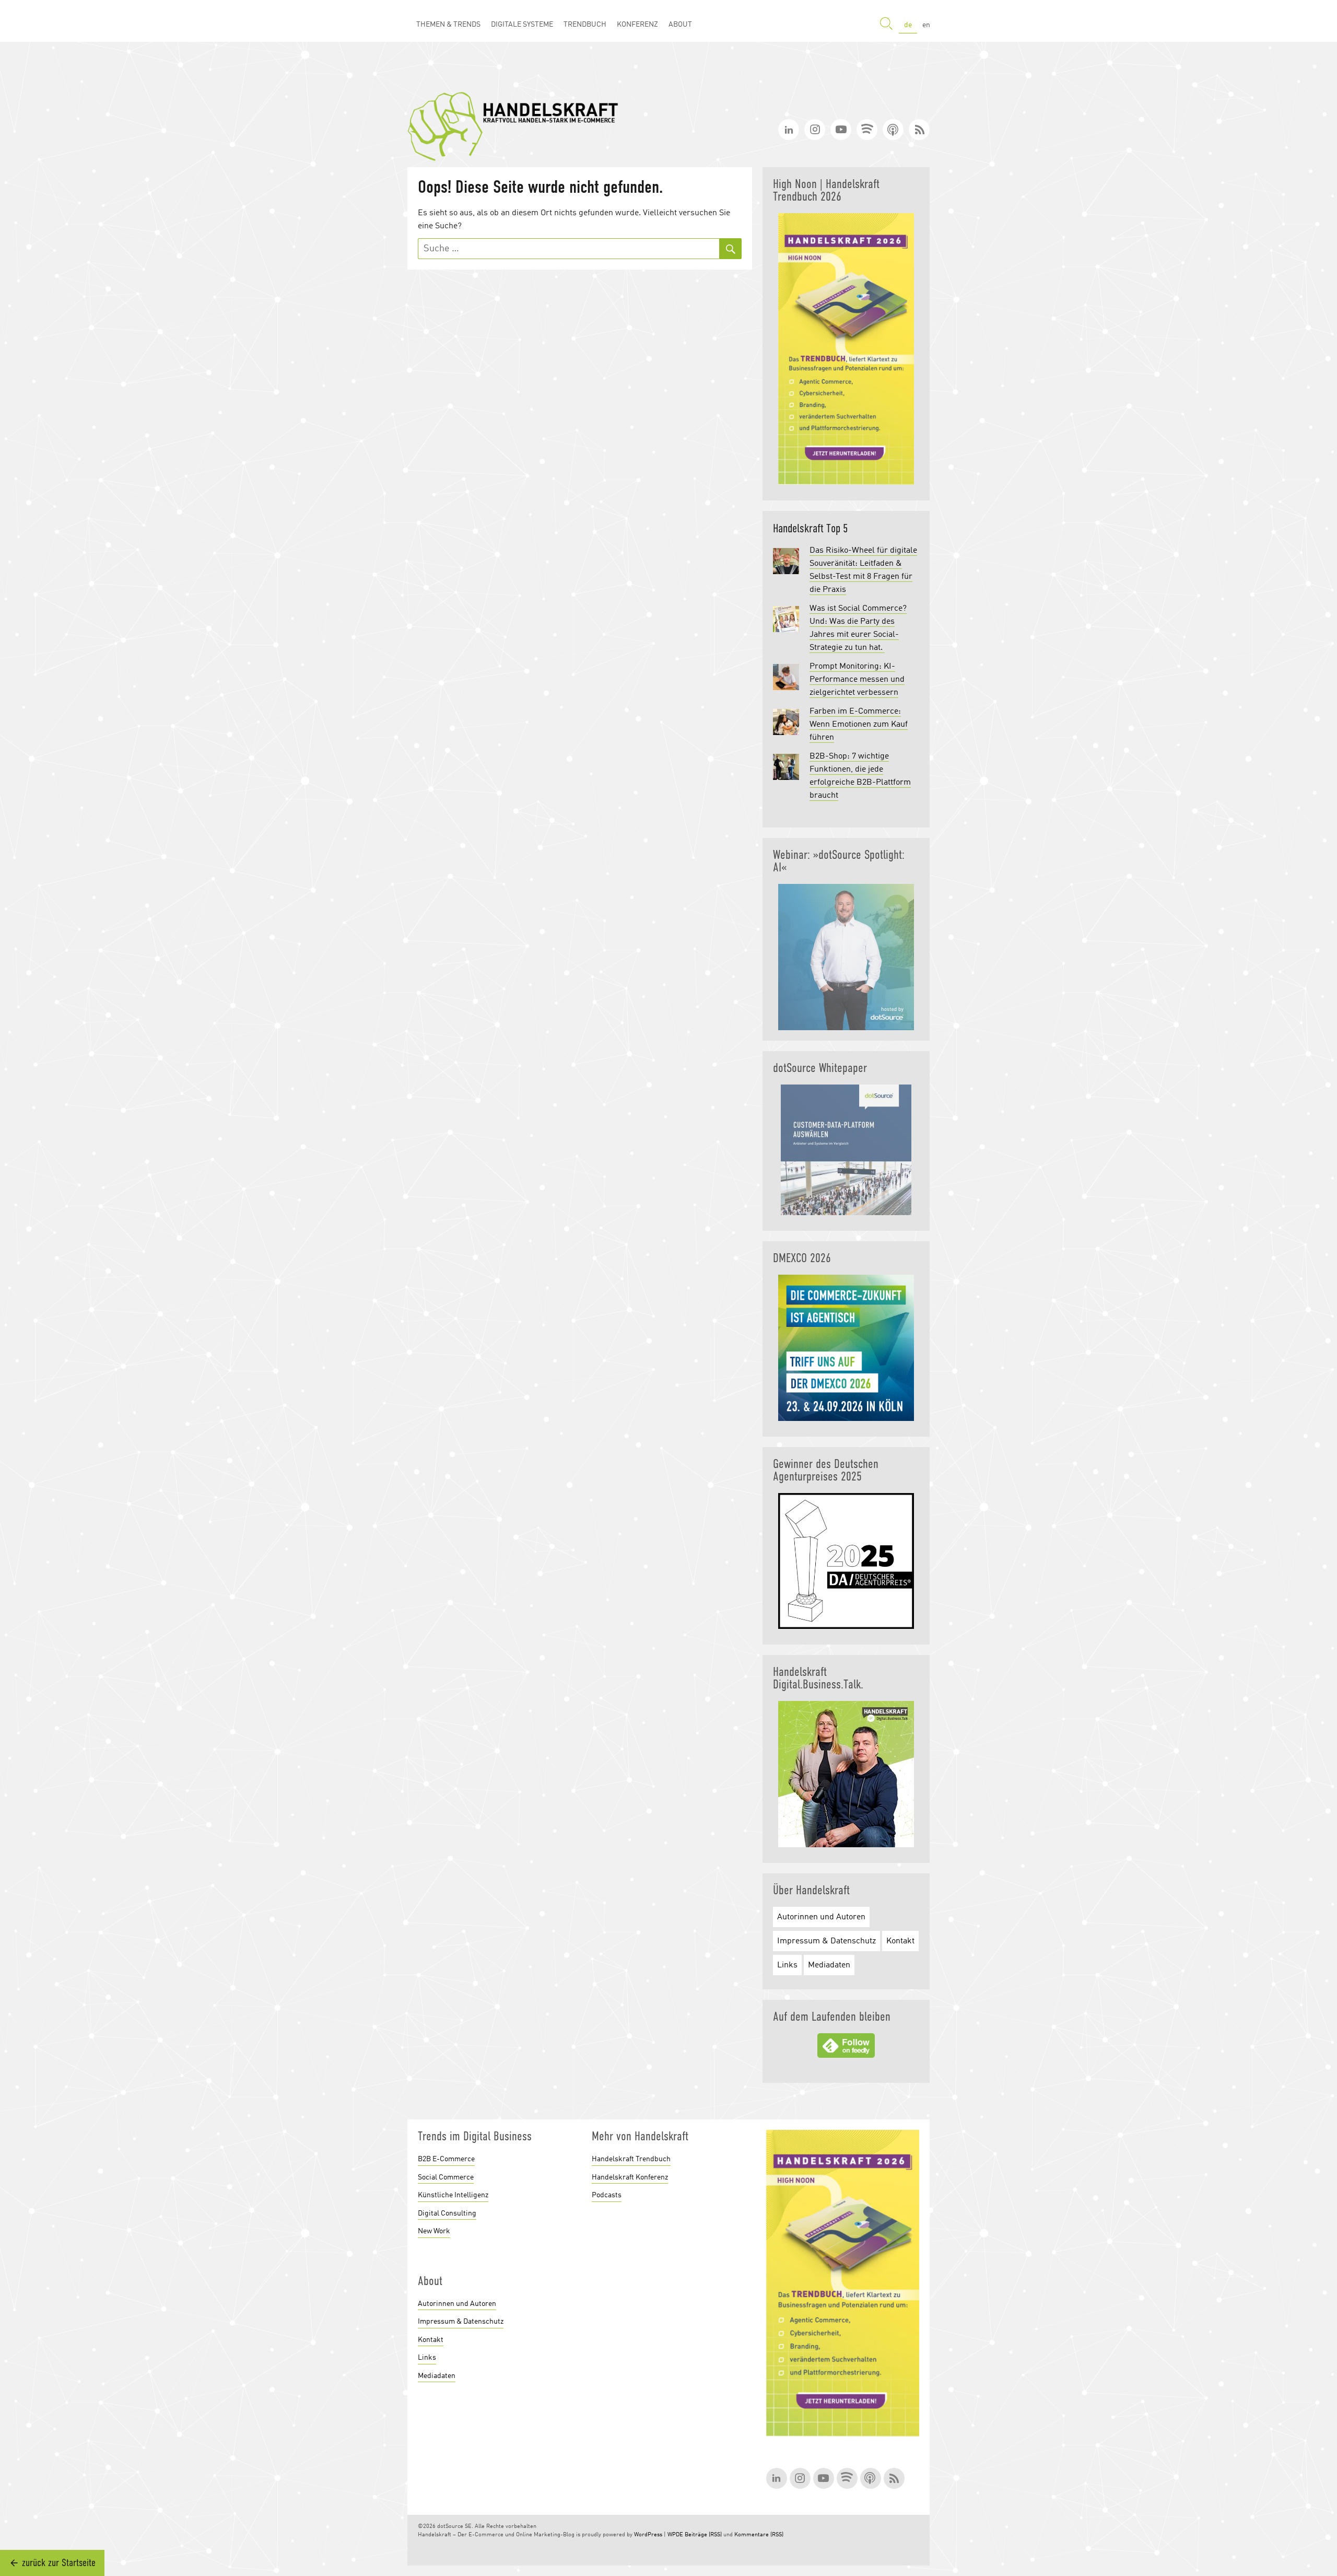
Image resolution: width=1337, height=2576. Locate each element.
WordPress (648, 2535)
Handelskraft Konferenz (630, 2177)
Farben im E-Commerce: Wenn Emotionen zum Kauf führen (859, 725)
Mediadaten (829, 1965)
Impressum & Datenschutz (826, 1941)
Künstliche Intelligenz (453, 2195)
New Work (434, 2231)
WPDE (675, 2535)
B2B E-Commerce (446, 2159)
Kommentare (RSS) (759, 2535)
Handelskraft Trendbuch (631, 2159)
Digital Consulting (447, 2213)
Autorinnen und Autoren (821, 1917)
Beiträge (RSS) (703, 2535)
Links (787, 1965)
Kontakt (900, 1941)
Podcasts (607, 2195)
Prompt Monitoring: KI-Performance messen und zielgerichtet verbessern (857, 680)
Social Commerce (446, 2177)
